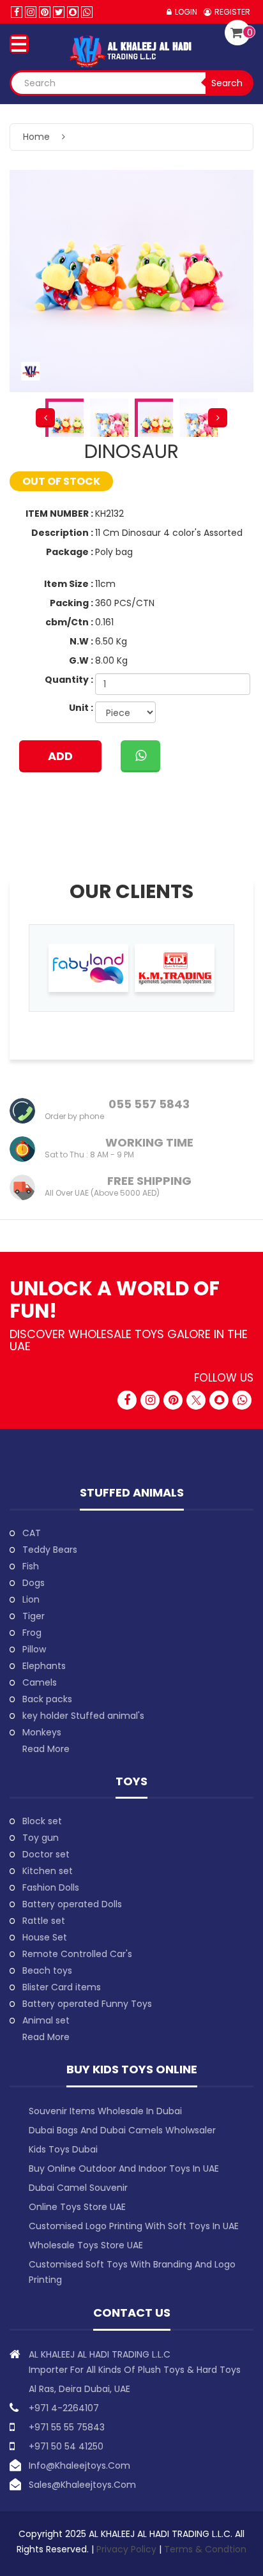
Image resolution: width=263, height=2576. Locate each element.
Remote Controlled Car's (77, 1954)
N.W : (81, 641)
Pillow (34, 1649)
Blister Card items (62, 1987)
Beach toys (47, 1970)
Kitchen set (48, 1871)
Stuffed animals (132, 1492)
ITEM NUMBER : (59, 514)
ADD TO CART (60, 760)
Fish (31, 1566)
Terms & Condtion (205, 2549)
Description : (62, 533)
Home (36, 137)
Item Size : (69, 584)
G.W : (81, 660)
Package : (70, 552)
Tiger (34, 1616)
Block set (42, 1821)
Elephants (44, 1666)
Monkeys (42, 1732)
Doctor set (46, 1854)
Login (186, 12)
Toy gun (41, 1838)
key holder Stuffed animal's (83, 1716)
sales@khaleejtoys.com (82, 2485)
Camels (40, 1682)
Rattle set (44, 1921)
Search (227, 83)
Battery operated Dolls (72, 1904)
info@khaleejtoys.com (79, 2465)
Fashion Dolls (51, 1887)
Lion (31, 1599)
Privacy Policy (128, 2549)
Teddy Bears (50, 1550)
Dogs (34, 1583)
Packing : (71, 603)
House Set (45, 1937)
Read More (46, 1749)
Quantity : (69, 680)
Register (232, 12)
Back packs (47, 1699)
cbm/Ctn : (69, 622)
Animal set (46, 2020)
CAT (32, 1533)
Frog (32, 1633)
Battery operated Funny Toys (87, 2004)
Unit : (81, 708)
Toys (131, 1781)
